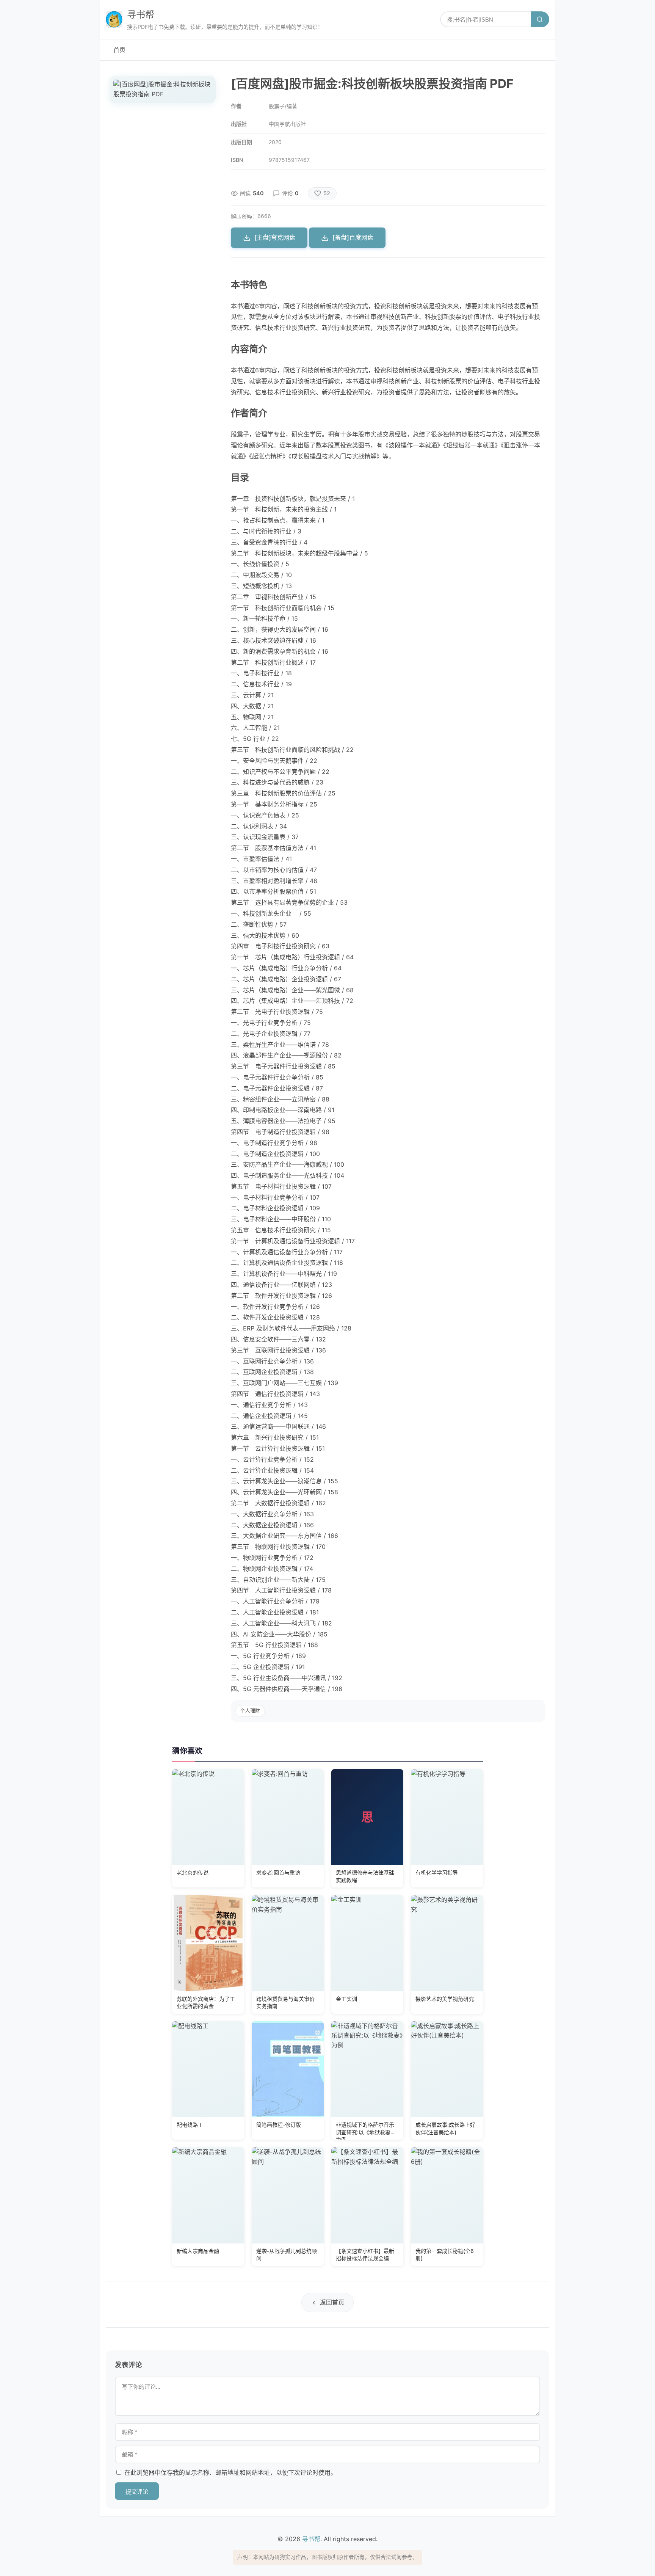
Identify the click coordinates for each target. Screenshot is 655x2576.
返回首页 (332, 2302)
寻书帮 (141, 15)
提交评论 (137, 2492)
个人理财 (250, 1711)
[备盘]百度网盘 (353, 237)
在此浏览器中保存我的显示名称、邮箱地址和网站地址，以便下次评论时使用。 (230, 2472)
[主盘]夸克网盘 (275, 237)
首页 (119, 50)
